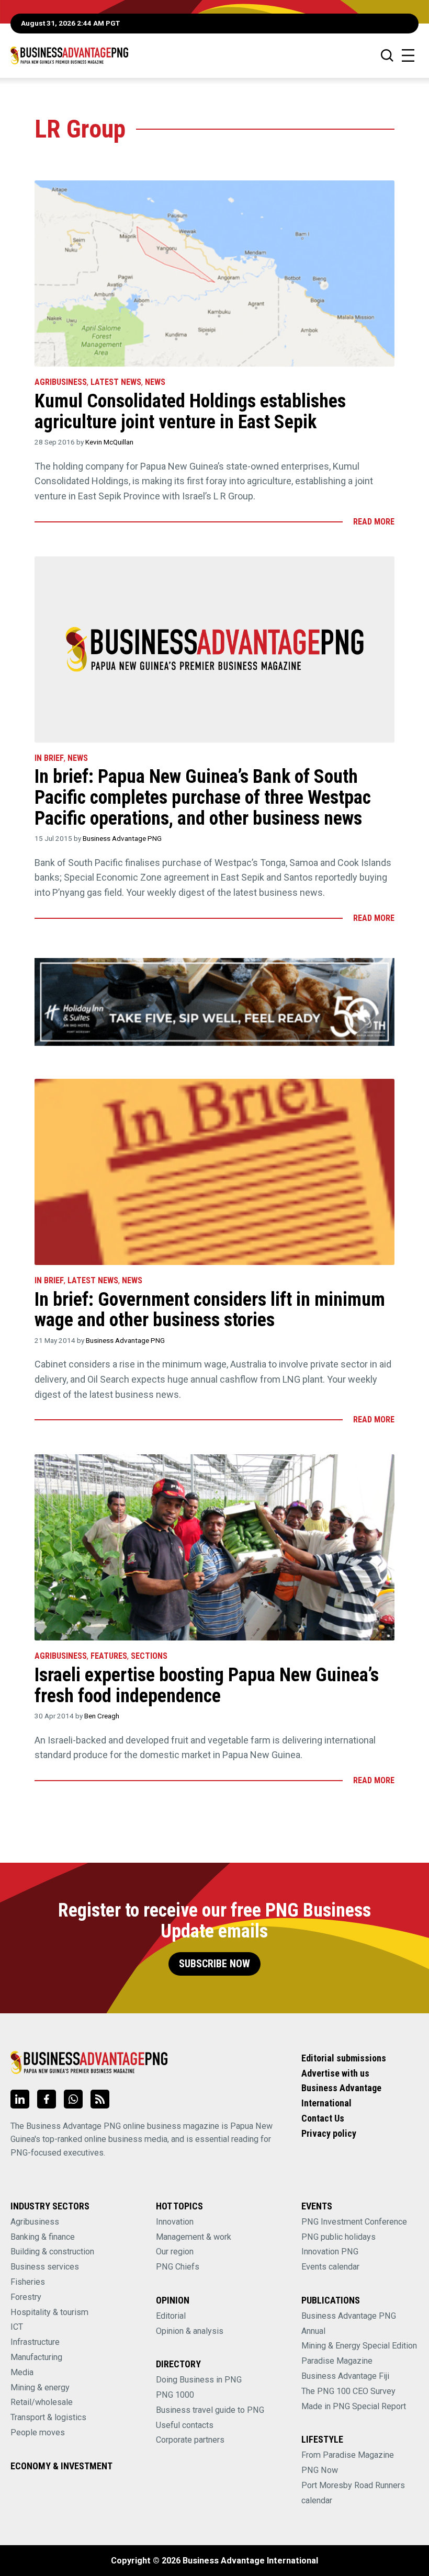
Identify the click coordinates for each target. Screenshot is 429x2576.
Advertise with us (335, 2073)
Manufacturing (36, 2357)
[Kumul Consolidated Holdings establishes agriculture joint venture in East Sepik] (215, 273)
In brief (49, 758)
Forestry (26, 2297)
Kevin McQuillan (109, 442)
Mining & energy (40, 2387)
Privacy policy (329, 2133)
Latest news (116, 382)
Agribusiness (61, 382)
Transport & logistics (48, 2417)
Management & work (194, 2237)
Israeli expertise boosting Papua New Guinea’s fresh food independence (207, 1685)
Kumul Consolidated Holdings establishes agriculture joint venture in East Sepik (190, 412)
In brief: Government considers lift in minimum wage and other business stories (210, 1310)
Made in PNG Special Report (354, 2406)
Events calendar (330, 2267)
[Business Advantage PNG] (69, 55)
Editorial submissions (344, 2058)
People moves (38, 2432)
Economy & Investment (61, 2466)
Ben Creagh (102, 1716)
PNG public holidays (338, 2237)
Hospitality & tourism (49, 2312)
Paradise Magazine (337, 2361)
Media (22, 2372)
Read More (374, 522)
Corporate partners (190, 2440)
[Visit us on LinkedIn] (20, 2099)
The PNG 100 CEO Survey (348, 2391)
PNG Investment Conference (354, 2222)
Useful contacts (185, 2425)
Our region (175, 2252)
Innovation (175, 2222)
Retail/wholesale (42, 2402)
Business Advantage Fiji (345, 2376)
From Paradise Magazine (348, 2455)
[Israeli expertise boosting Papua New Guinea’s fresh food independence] (215, 1547)
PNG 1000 (175, 2395)
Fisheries (28, 2282)
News (155, 382)
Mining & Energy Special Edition (359, 2346)
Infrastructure (35, 2342)
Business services (45, 2267)
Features (109, 1656)
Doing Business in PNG (199, 2380)
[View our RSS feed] (100, 2099)
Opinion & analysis (190, 2331)
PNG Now (320, 2470)
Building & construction (52, 2252)
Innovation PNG (330, 2252)
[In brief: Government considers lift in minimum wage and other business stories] (215, 1172)
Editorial (171, 2316)
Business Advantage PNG (122, 838)
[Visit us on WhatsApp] (73, 2099)
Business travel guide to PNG (210, 2410)
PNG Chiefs (178, 2267)
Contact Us (323, 2118)
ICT (17, 2327)
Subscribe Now (214, 1964)
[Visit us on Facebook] (47, 2099)
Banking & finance (43, 2237)
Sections (149, 1656)
